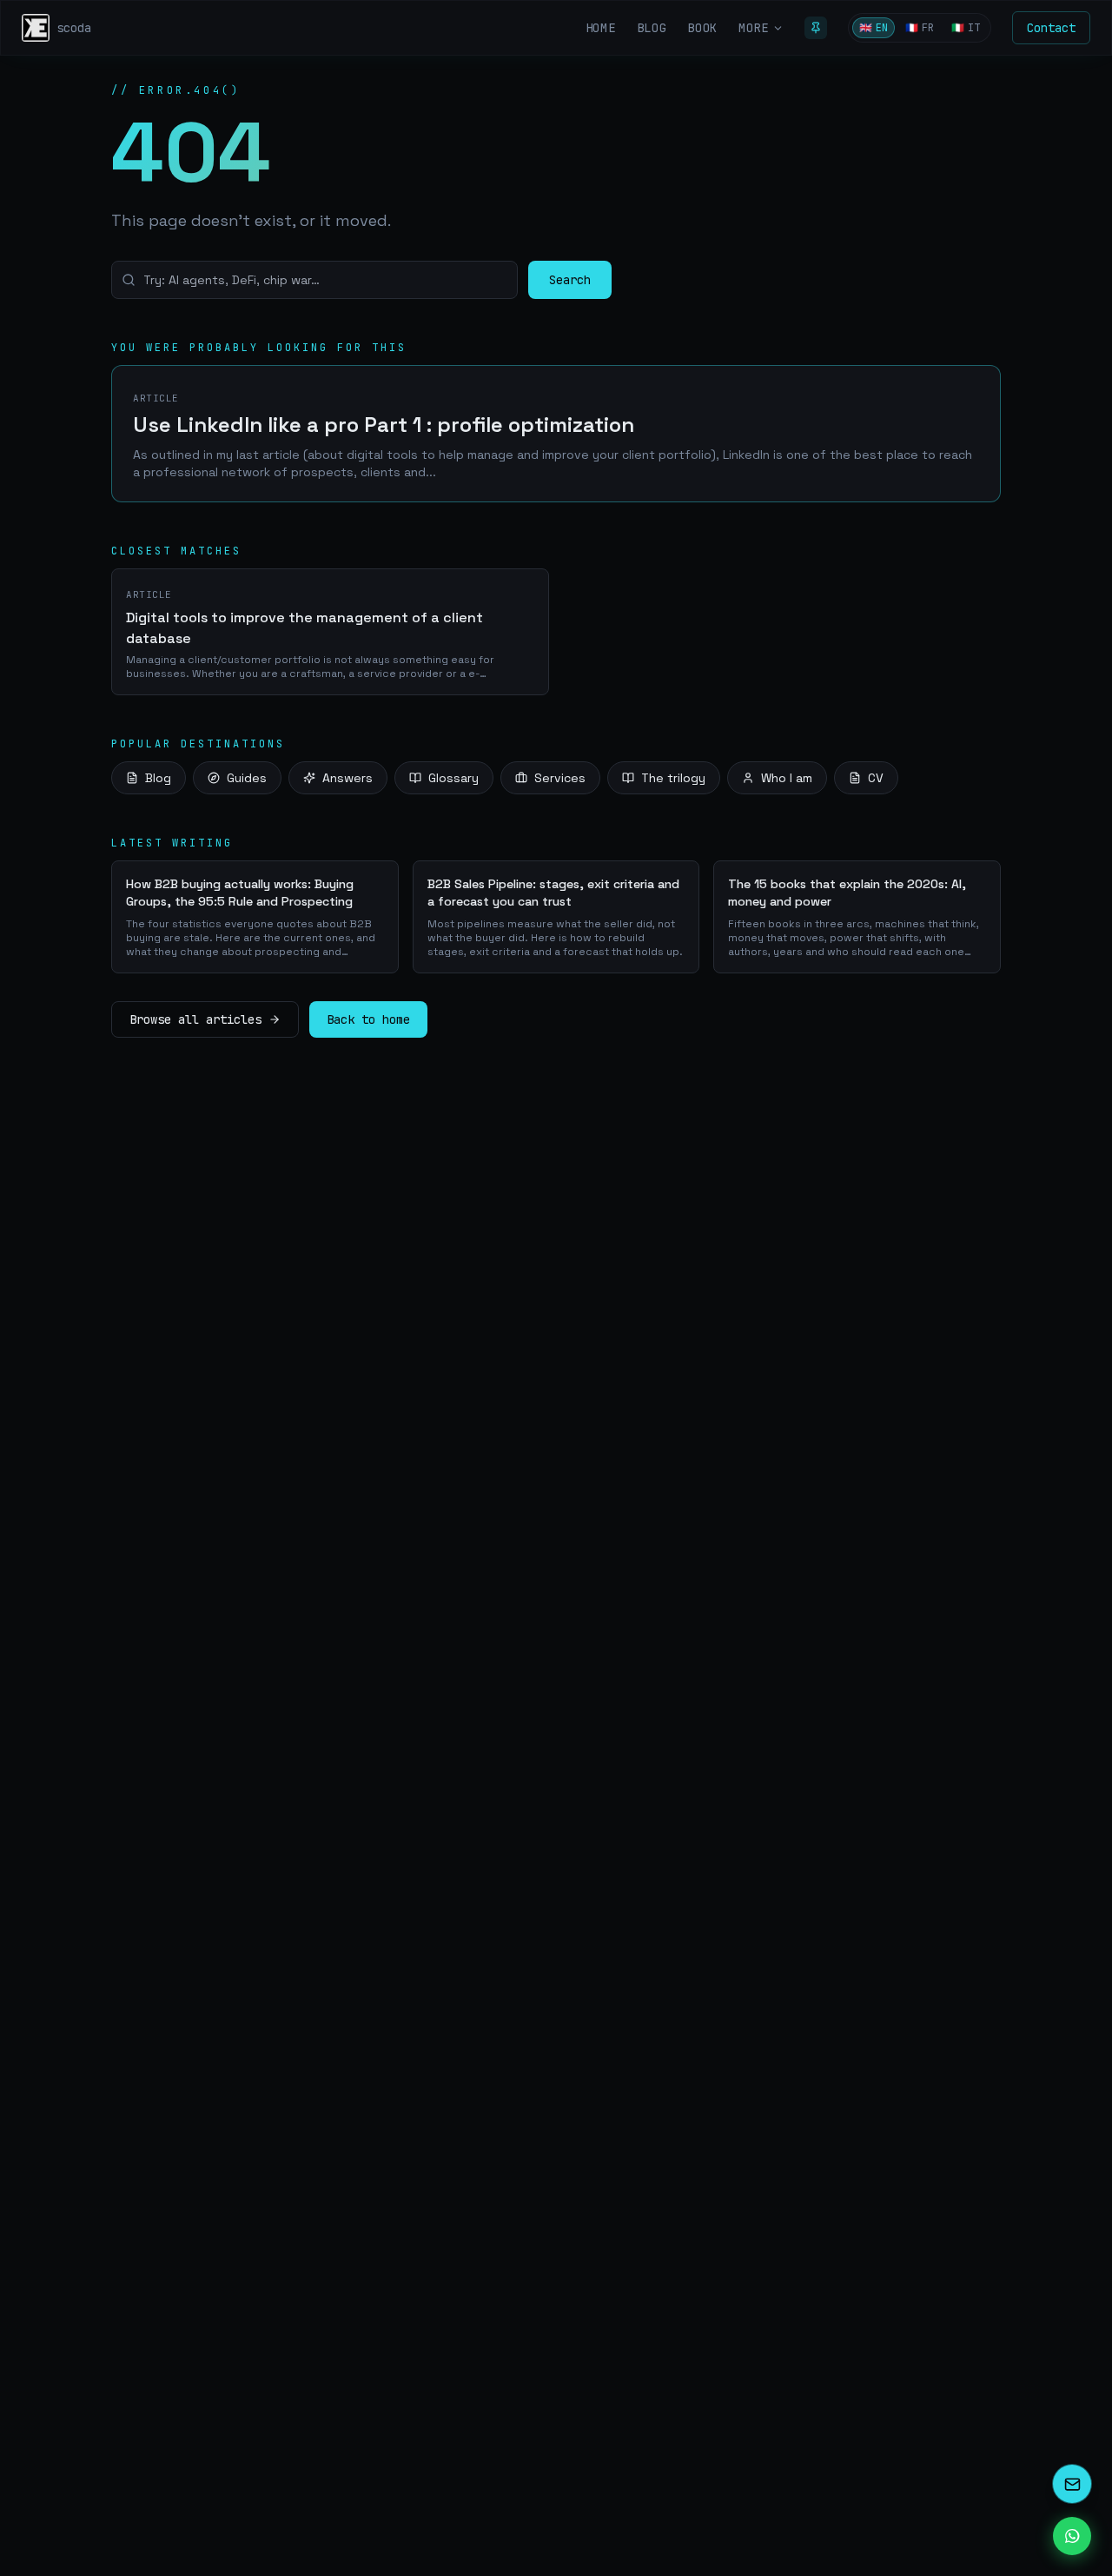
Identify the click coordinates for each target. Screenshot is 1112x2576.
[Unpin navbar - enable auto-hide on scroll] (816, 28)
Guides (247, 778)
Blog (158, 778)
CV (876, 778)
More (754, 28)
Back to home (368, 1019)
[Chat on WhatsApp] (1072, 2536)
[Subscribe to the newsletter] (1072, 2484)
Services (560, 778)
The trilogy (673, 778)
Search (570, 280)
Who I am (787, 778)
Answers (347, 778)
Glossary (453, 778)
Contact (1051, 28)
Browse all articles (195, 1019)
